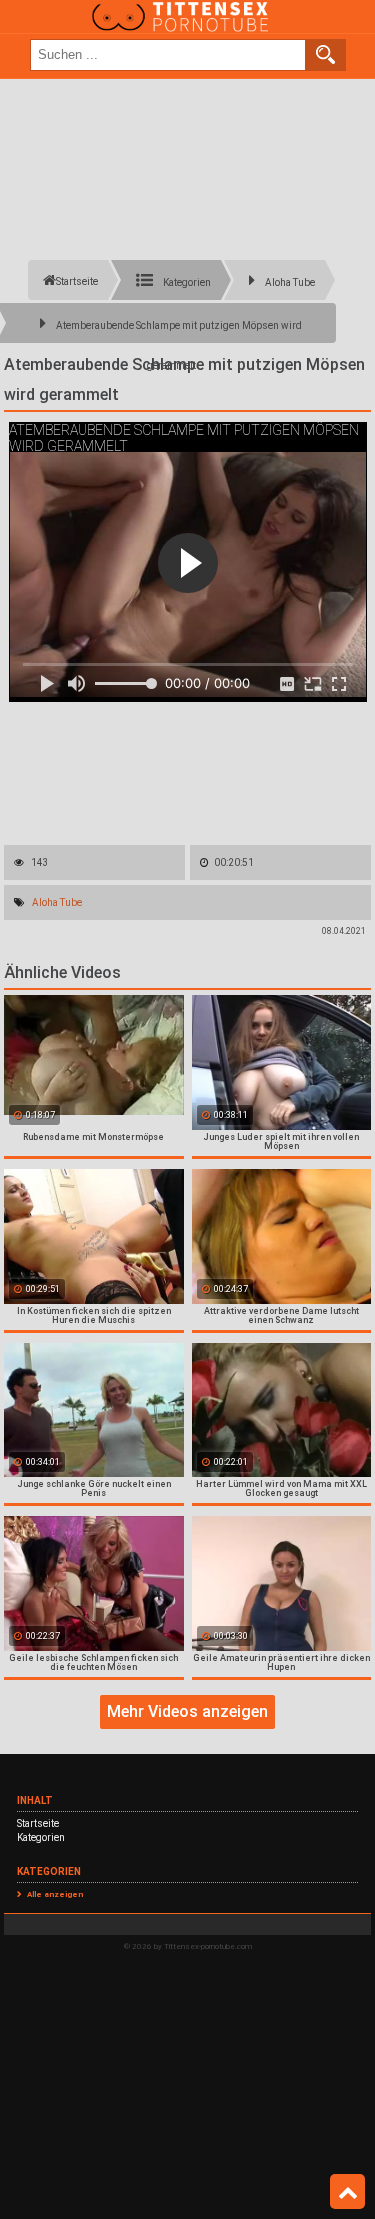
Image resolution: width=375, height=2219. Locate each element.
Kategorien (41, 1837)
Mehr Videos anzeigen (187, 1711)
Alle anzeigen (55, 1894)
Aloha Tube (57, 902)
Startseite (38, 1823)
